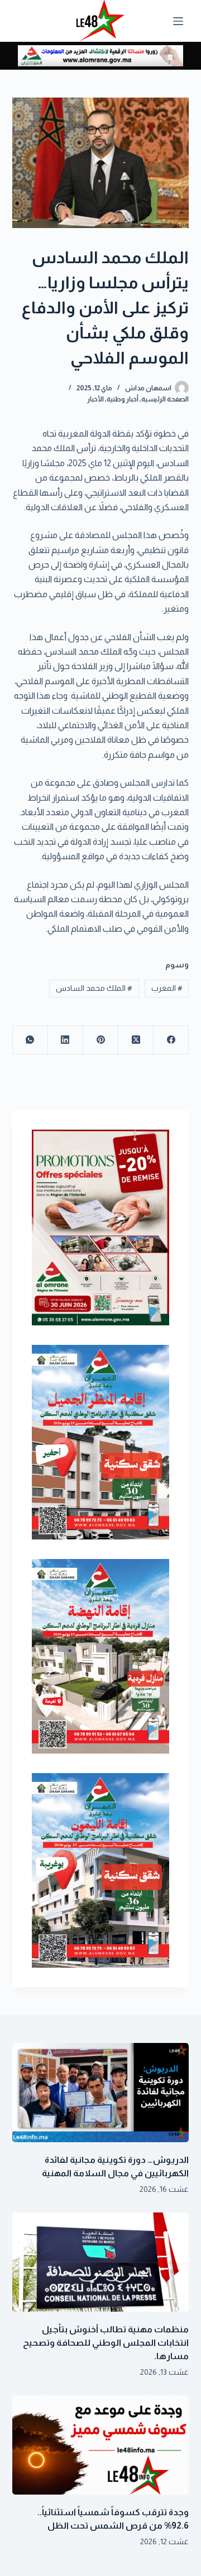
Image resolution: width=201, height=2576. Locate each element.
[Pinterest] (100, 1040)
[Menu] (178, 21)
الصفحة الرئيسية (165, 399)
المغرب (167, 988)
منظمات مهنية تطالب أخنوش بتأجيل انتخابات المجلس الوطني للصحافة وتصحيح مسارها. (106, 2343)
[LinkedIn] (65, 1040)
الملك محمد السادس (94, 988)
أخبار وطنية (123, 399)
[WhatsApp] (30, 1040)
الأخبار (95, 399)
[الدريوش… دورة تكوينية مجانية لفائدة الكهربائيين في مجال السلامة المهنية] (101, 2093)
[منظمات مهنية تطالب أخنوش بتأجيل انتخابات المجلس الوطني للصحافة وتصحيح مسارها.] (101, 2262)
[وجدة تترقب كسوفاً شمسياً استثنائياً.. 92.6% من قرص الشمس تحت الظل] (101, 2445)
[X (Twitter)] (135, 1040)
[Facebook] (171, 1040)
